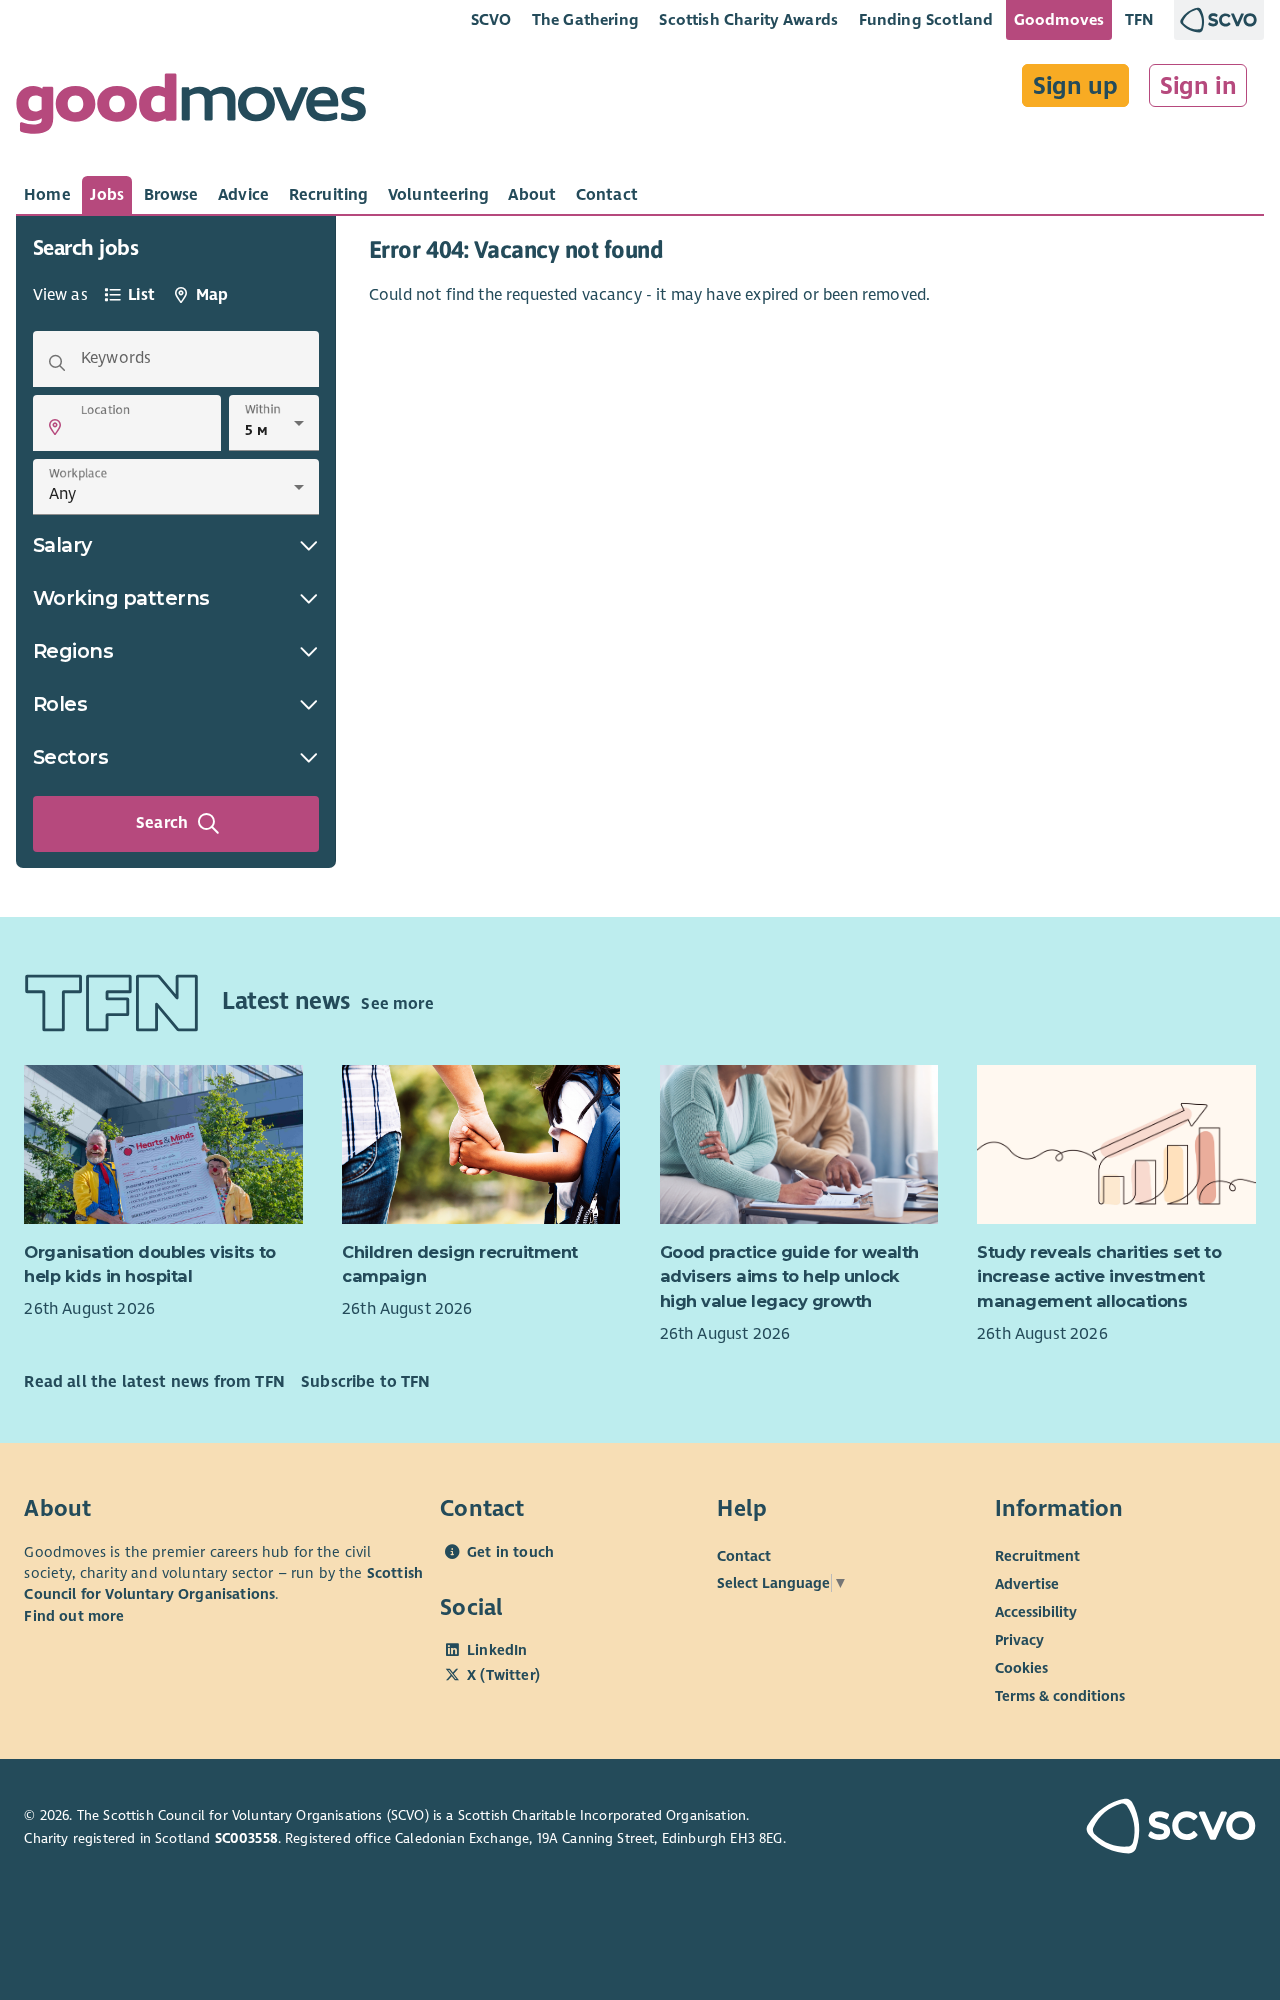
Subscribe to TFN (366, 1382)
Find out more (74, 1616)
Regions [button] (73, 651)
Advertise (1027, 1584)
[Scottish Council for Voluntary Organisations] (1160, 1828)
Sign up (1075, 86)
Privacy (1019, 1640)
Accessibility (1036, 1612)
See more (397, 1004)
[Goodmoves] (191, 108)
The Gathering (585, 19)
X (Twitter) (503, 1675)
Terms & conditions (1060, 1696)
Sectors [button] (71, 757)
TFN (1139, 19)
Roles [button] (60, 704)
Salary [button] (62, 545)
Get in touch (510, 1552)
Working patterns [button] (121, 598)
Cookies (1021, 1668)
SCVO (491, 19)
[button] (55, 427)
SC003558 (246, 1838)
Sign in (1198, 86)
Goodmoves (1059, 19)
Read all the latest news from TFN (154, 1382)
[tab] (47, 195)
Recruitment (1037, 1556)
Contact (744, 1556)
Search (162, 823)
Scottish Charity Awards (748, 19)
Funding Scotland (926, 19)
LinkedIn (497, 1650)
